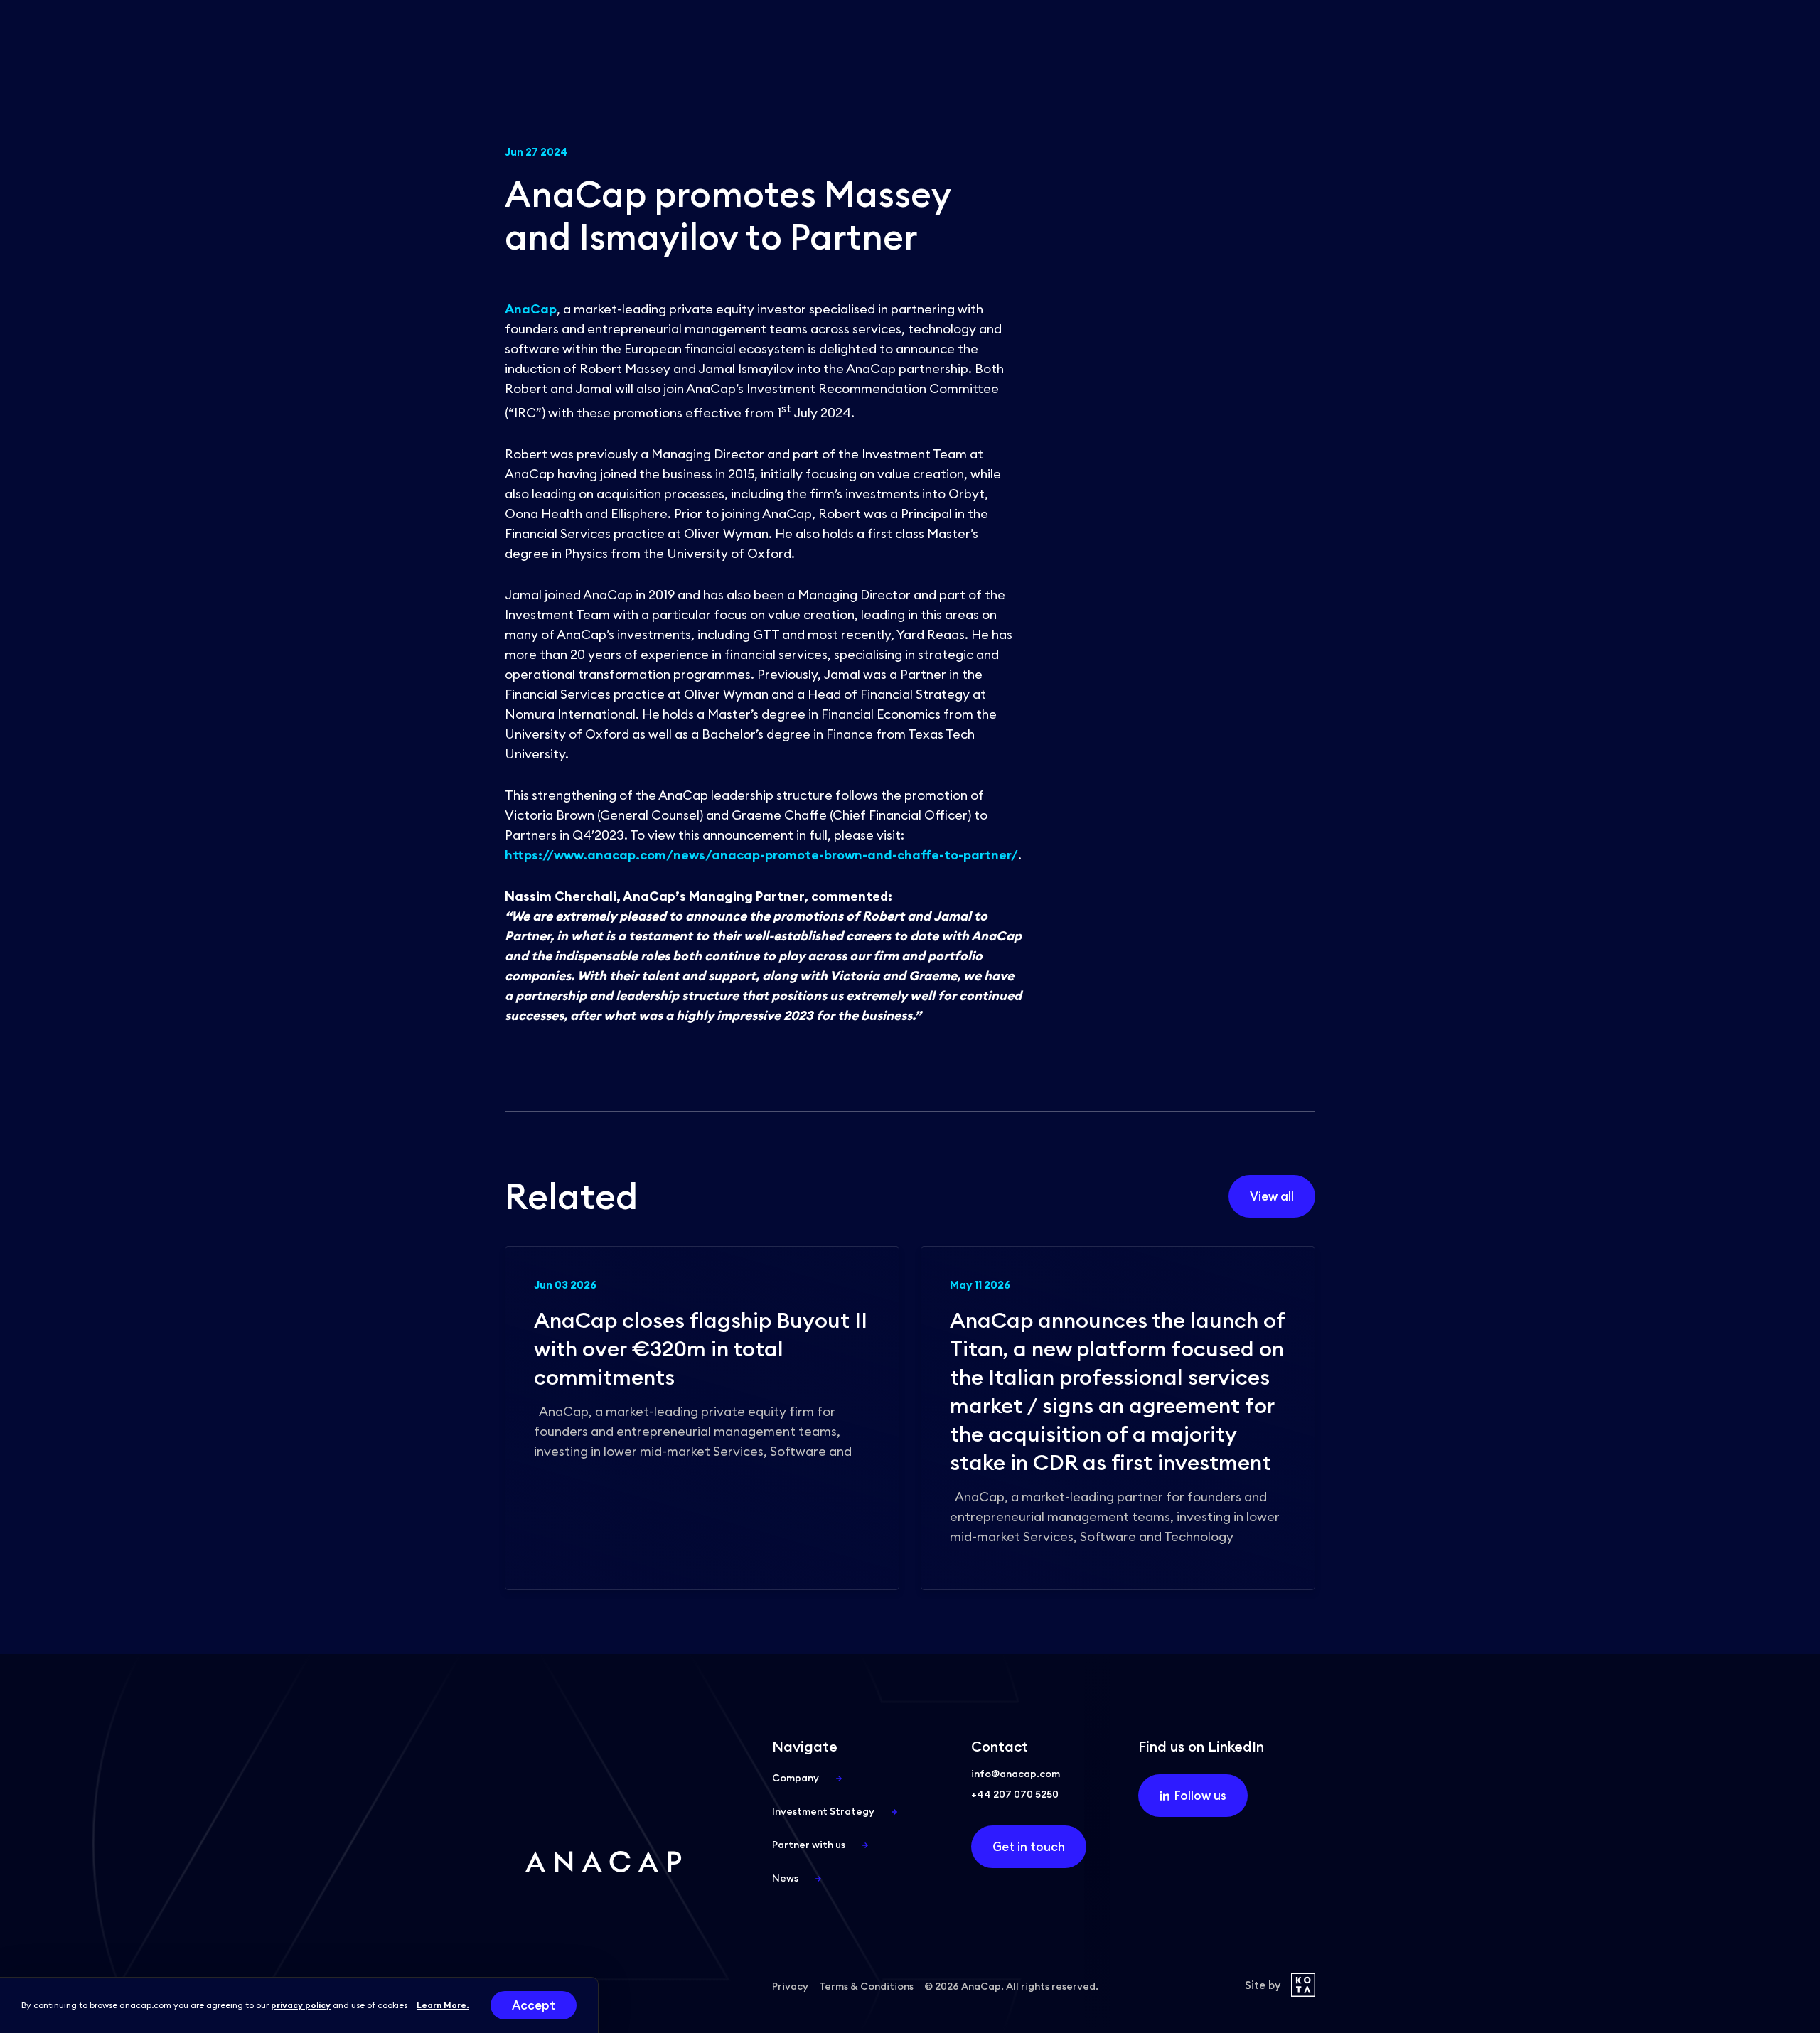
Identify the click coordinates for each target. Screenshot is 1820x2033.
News (785, 1878)
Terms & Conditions (866, 1986)
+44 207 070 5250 (1015, 1794)
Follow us (1200, 1796)
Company (796, 1778)
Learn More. (443, 2005)
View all (1272, 1196)
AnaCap (531, 309)
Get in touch (1029, 1847)
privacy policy (301, 2005)
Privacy (790, 1986)
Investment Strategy (823, 1811)
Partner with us (809, 1845)
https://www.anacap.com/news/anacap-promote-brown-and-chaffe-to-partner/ (761, 855)
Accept (534, 2005)
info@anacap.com (1016, 1774)
